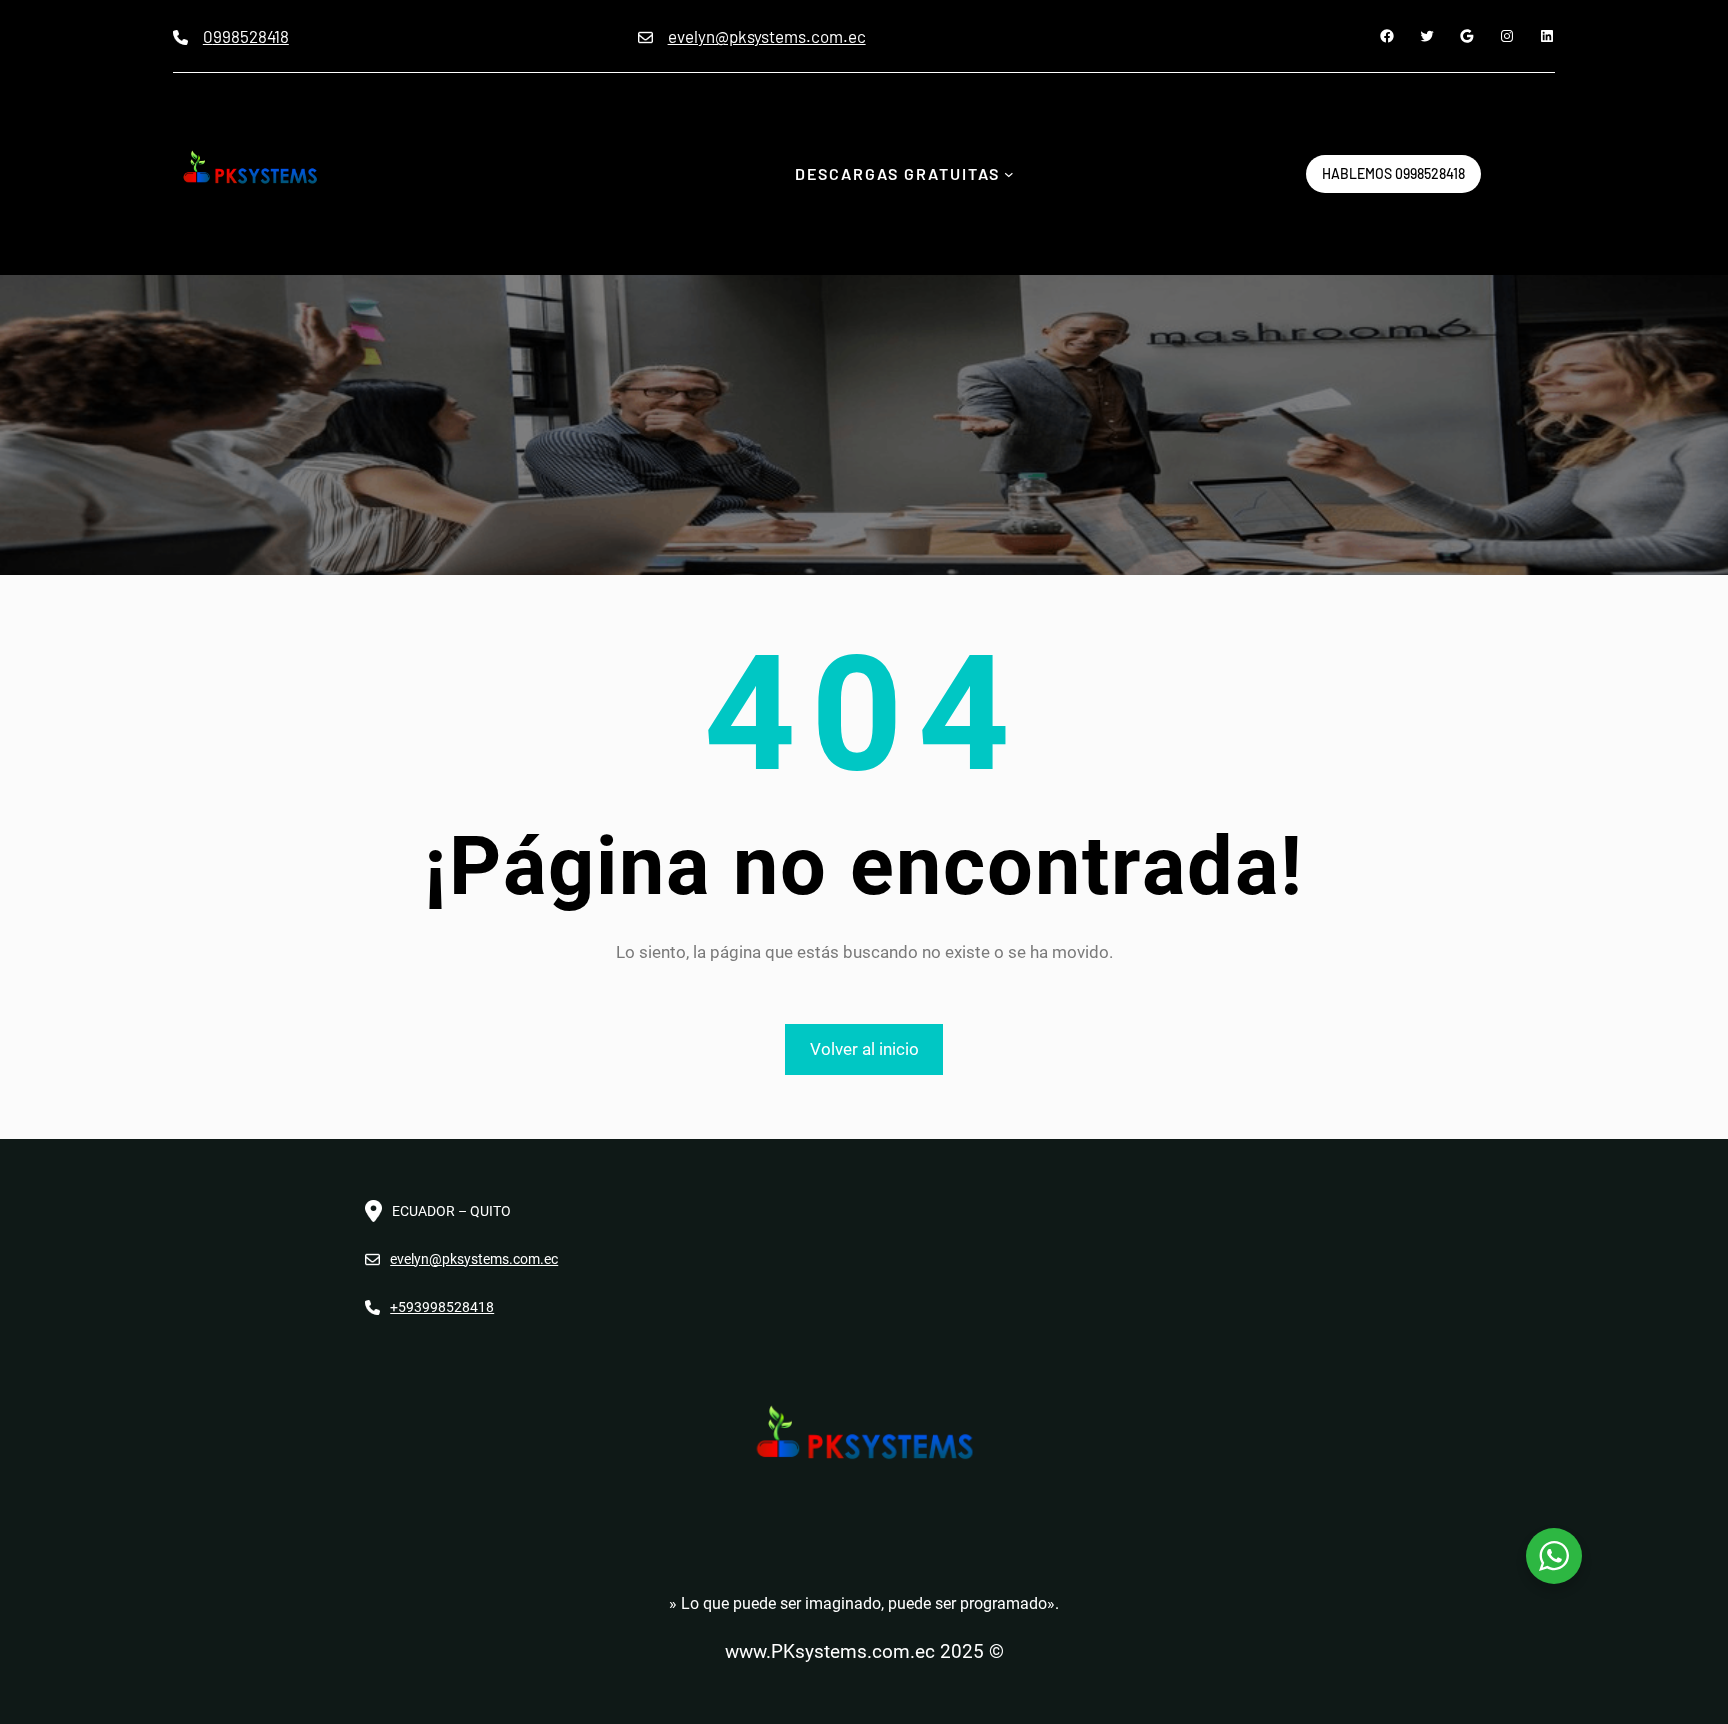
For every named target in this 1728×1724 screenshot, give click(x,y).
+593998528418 (442, 1307)
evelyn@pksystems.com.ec (767, 36)
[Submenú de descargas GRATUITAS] (1009, 174)
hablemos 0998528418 (1393, 173)
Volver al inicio (864, 1049)
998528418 (251, 36)
